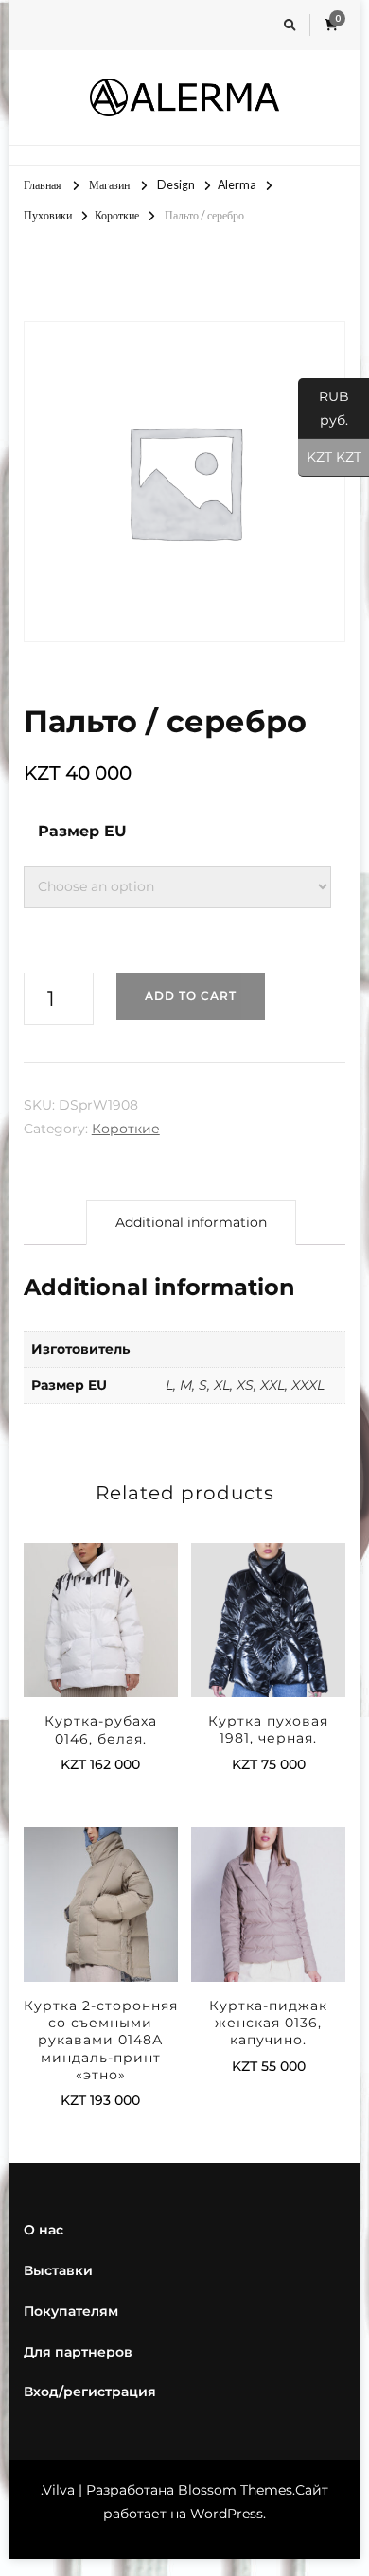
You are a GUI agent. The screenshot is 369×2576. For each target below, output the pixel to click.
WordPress (227, 2514)
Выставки (58, 2270)
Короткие (126, 1129)
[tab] (191, 1223)
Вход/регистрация (90, 2392)
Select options (100, 1615)
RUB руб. (324, 408)
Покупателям (71, 2311)
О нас (44, 2230)
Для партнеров (78, 2352)
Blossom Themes (235, 2490)
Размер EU (82, 831)
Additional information (191, 1222)
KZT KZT (330, 457)
